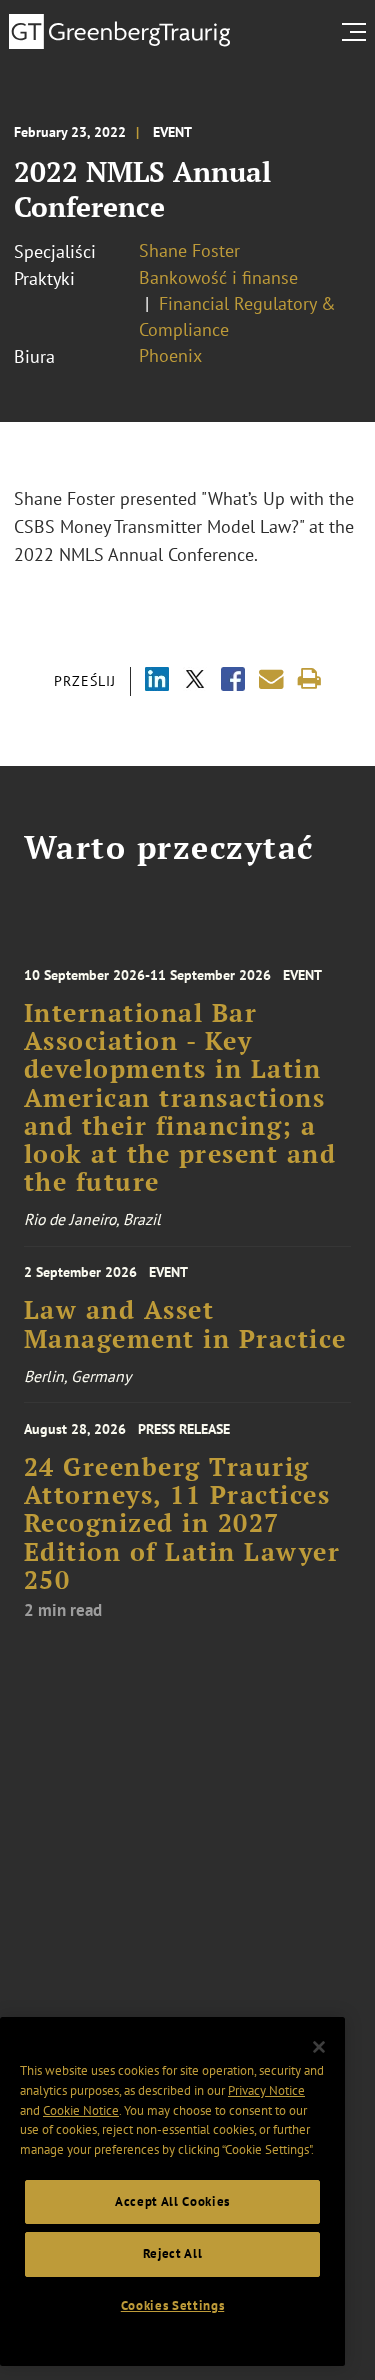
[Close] (319, 2047)
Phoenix (170, 355)
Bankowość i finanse (218, 277)
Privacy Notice (266, 2090)
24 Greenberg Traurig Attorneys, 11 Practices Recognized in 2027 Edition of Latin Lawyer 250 (182, 1523)
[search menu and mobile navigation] (358, 32)
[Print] (309, 679)
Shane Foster (189, 250)
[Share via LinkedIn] (157, 681)
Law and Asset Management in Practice (185, 1324)
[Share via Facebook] (233, 681)
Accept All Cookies (172, 2201)
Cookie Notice (81, 2110)
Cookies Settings (173, 2305)
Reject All (173, 2253)
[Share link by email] (271, 679)
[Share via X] (195, 681)
